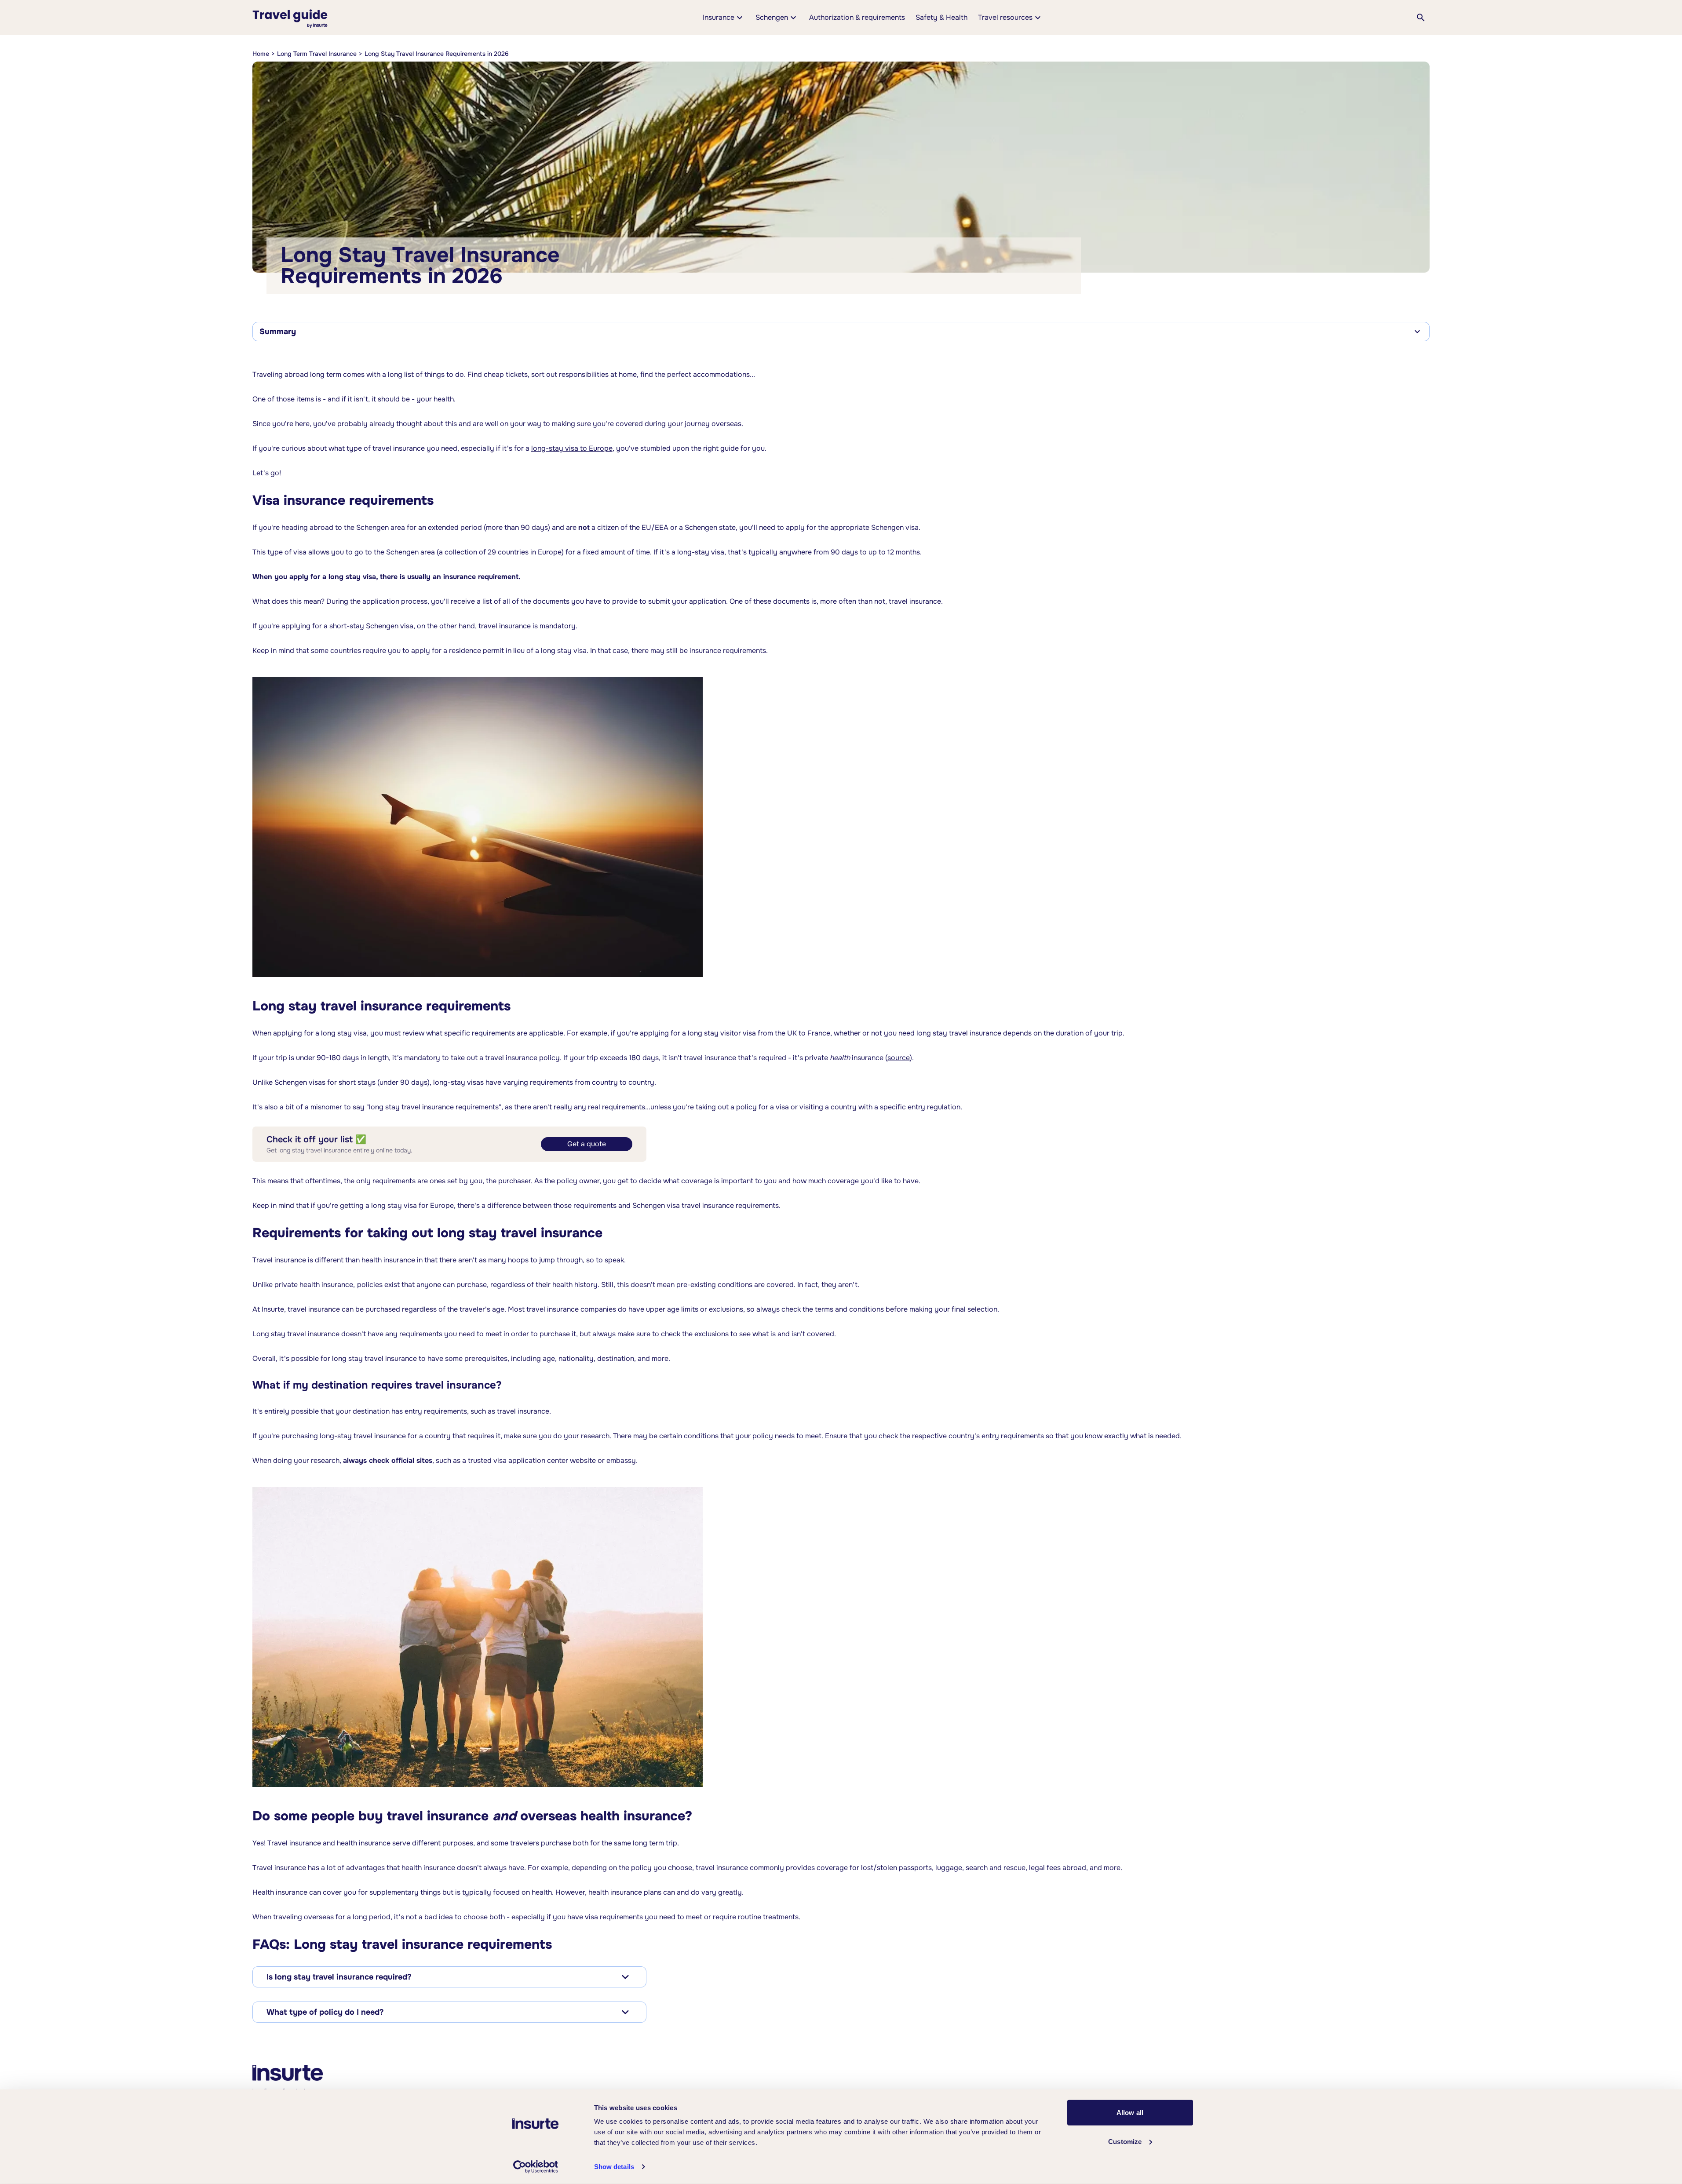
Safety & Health (941, 17)
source (899, 1058)
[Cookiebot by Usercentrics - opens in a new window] (535, 2167)
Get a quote (587, 1144)
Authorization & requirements (857, 17)
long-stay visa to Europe (572, 448)
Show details (614, 2167)
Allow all (1130, 2113)
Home (261, 54)
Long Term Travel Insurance (317, 54)
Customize (1125, 2141)
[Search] (1421, 18)
